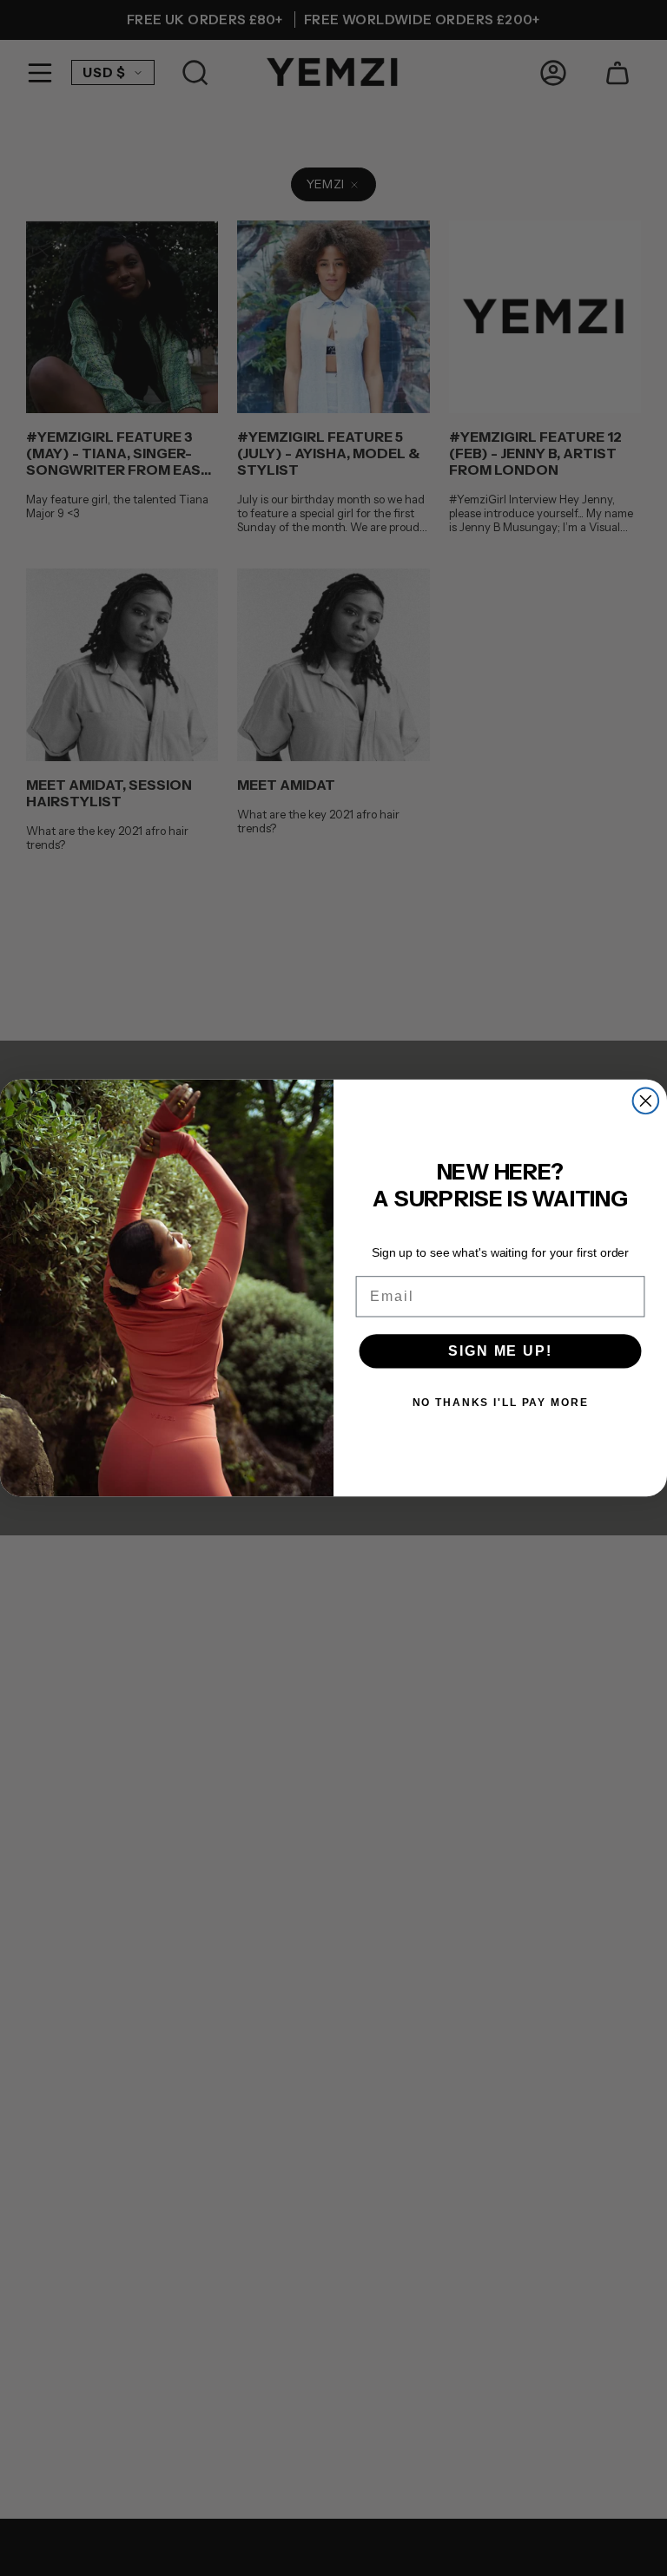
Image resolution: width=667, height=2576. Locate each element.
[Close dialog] (646, 1101)
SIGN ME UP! (500, 1351)
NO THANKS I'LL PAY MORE (501, 1403)
